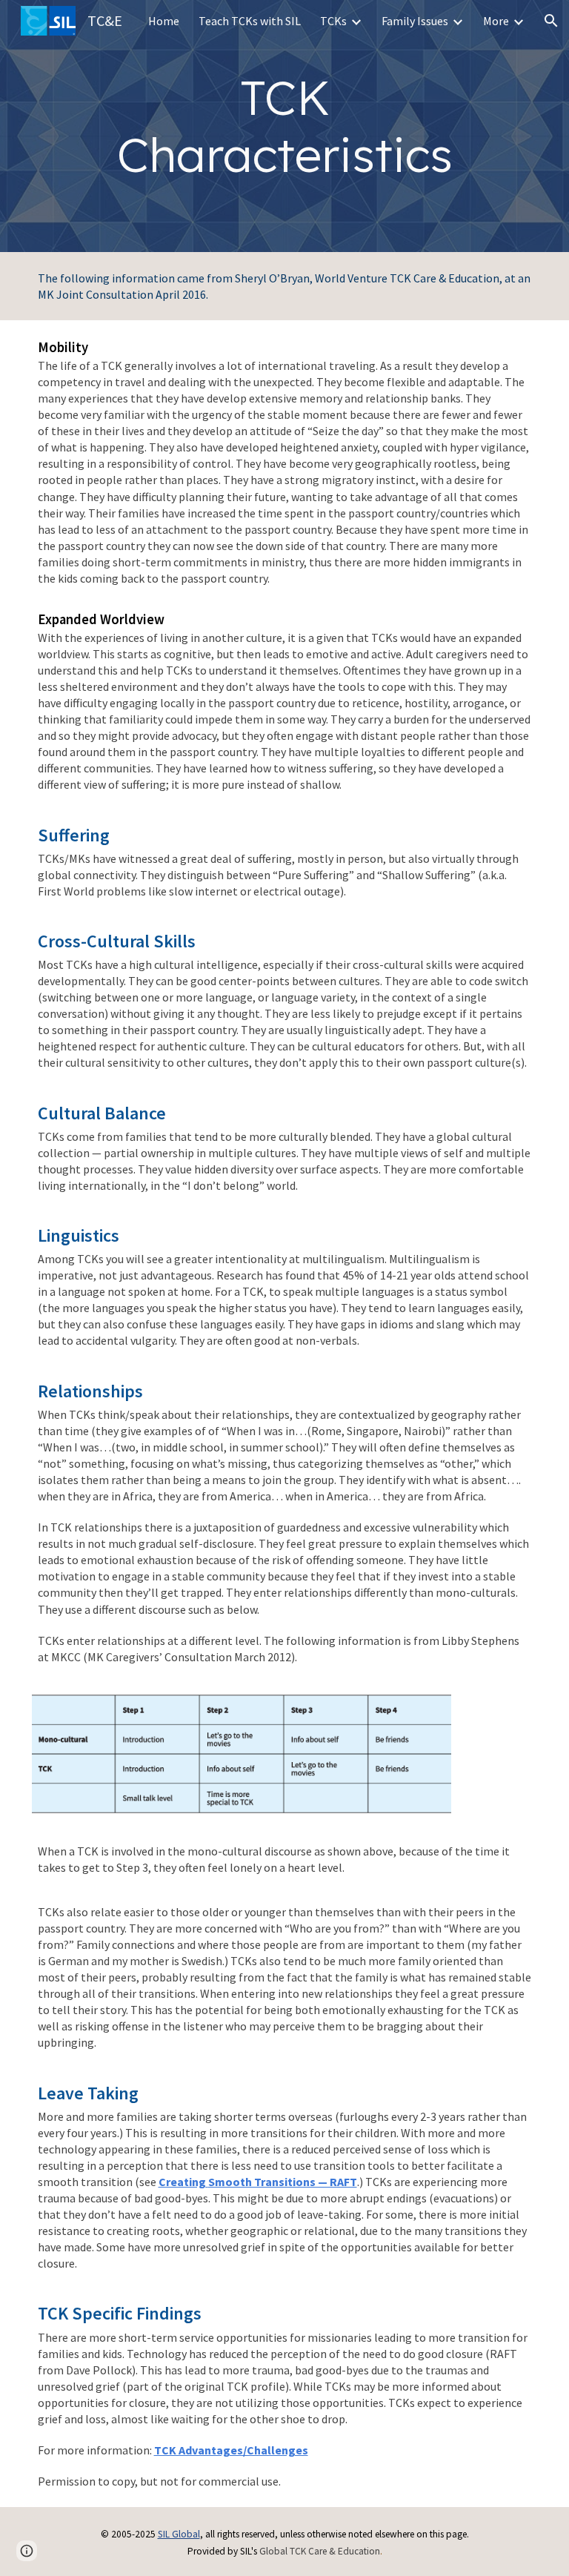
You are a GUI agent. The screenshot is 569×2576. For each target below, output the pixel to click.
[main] (285, 126)
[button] (551, 21)
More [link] (496, 21)
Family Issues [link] (415, 21)
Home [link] (164, 21)
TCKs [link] (333, 21)
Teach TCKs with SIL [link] (250, 21)
